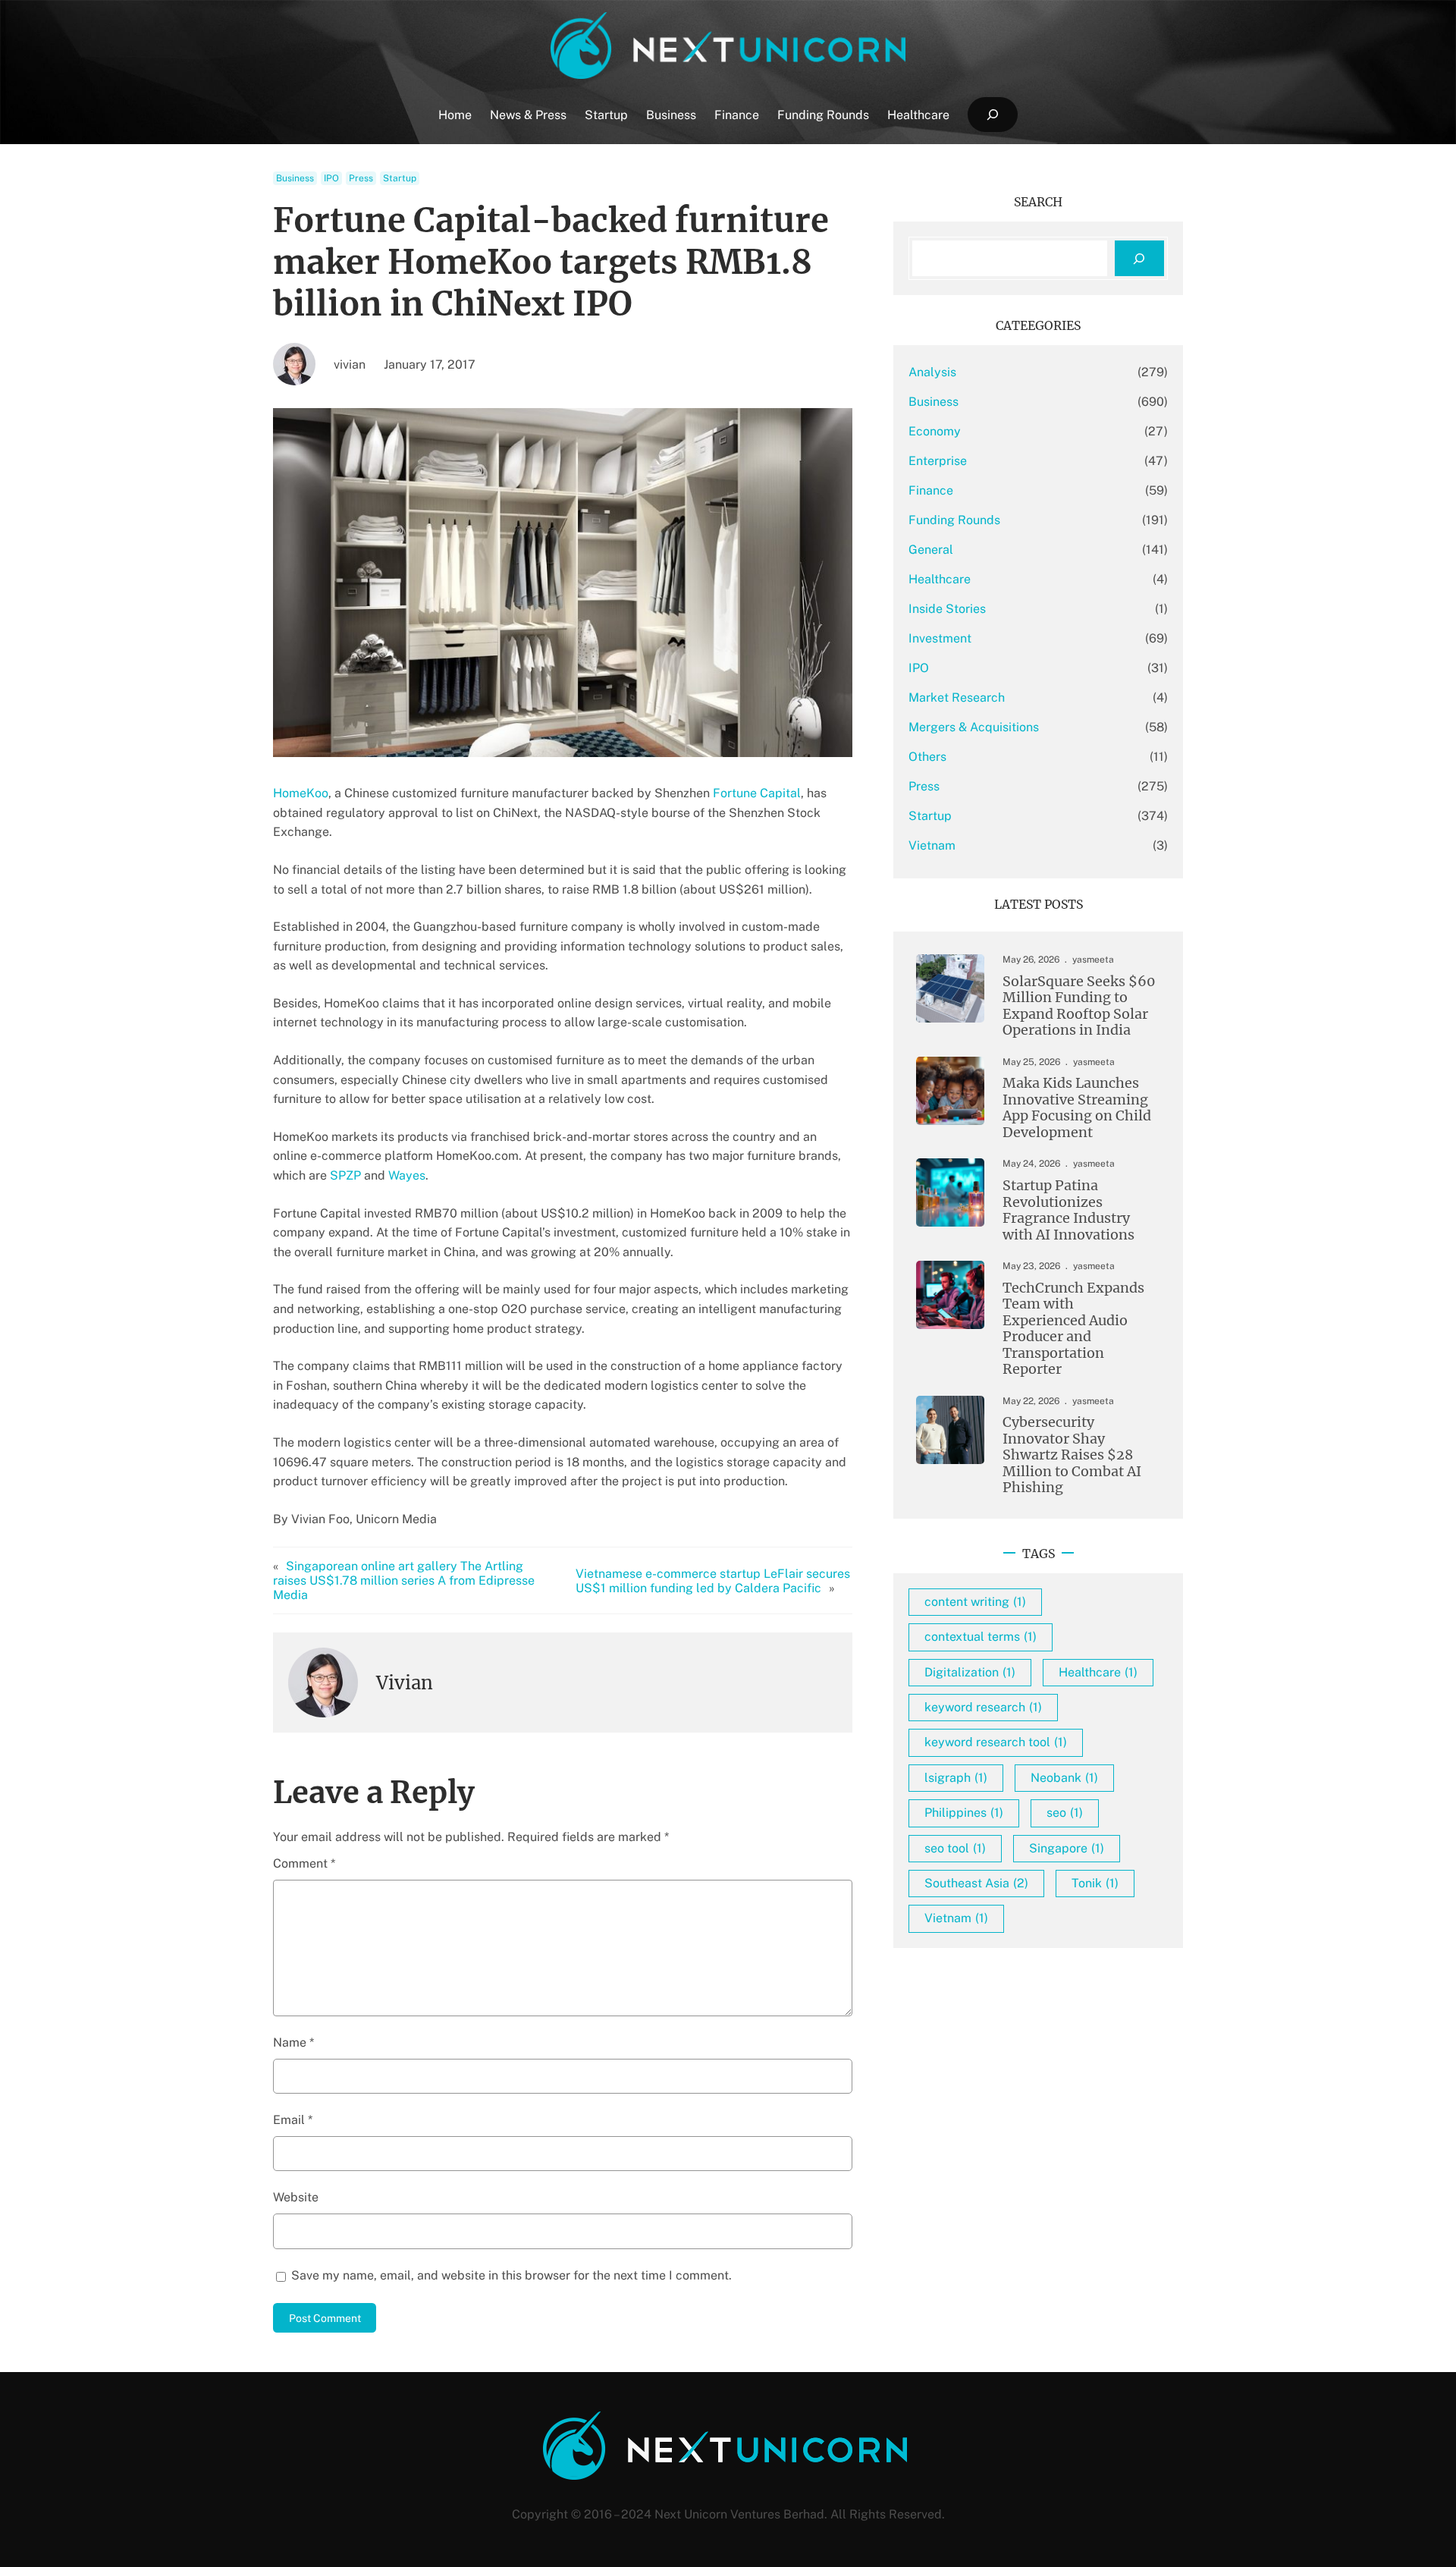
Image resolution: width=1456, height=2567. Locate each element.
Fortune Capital (757, 793)
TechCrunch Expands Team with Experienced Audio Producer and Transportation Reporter (1073, 1329)
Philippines (964, 1813)
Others (927, 757)
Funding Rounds (954, 520)
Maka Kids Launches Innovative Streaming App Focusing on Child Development (1077, 1108)
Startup (400, 178)
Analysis (932, 372)
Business (295, 178)
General (931, 550)
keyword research (983, 1707)
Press (361, 178)
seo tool (955, 1848)
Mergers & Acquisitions (974, 727)
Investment (940, 638)
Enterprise (938, 461)
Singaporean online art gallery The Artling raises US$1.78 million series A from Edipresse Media (404, 1580)
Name (293, 2042)
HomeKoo (301, 793)
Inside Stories (947, 609)
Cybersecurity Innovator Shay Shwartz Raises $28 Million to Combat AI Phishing (1072, 1455)
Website (296, 2197)
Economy (935, 431)
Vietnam (932, 845)
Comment (304, 1863)
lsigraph (956, 1778)
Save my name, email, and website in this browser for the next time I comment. (511, 2275)
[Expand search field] (992, 115)
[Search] (1139, 258)
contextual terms (981, 1637)
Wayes (407, 1175)
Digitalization (970, 1672)
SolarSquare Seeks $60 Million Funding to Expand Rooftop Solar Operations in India (1079, 1006)
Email (293, 2120)
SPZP (345, 1175)
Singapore (1067, 1848)
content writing (975, 1602)
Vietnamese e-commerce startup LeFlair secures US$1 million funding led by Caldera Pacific (713, 1581)
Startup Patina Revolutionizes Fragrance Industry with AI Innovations (1068, 1210)
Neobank (1064, 1778)
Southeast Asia (976, 1883)
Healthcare (940, 579)
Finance (931, 490)
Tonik (1095, 1883)
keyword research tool (996, 1742)
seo (1065, 1813)
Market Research (957, 698)
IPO (331, 178)
